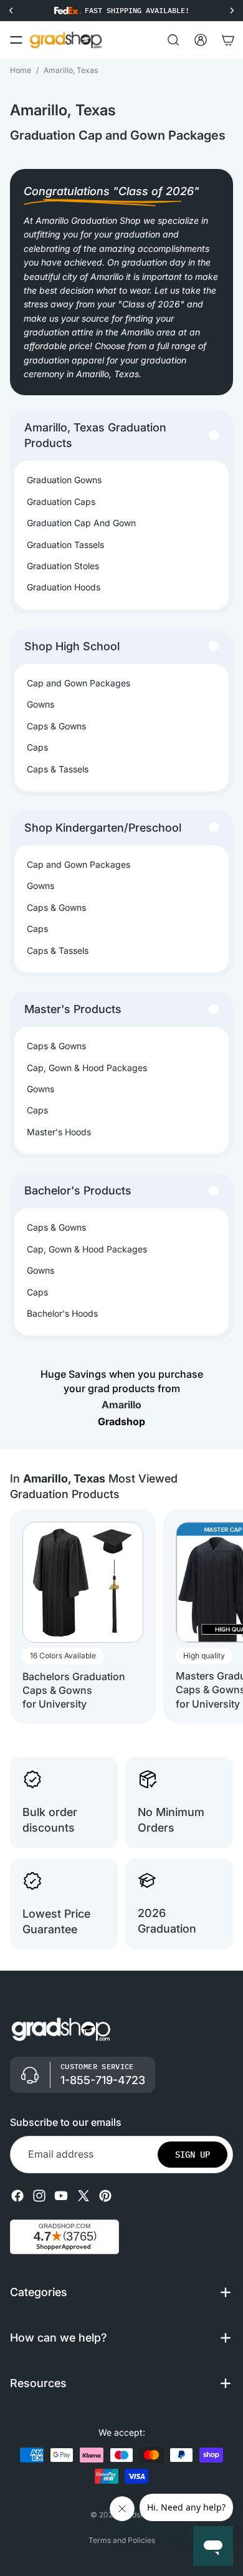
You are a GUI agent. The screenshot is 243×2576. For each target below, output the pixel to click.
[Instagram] (39, 2195)
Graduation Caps (61, 502)
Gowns (40, 704)
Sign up (193, 2154)
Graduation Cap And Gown (81, 523)
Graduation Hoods (64, 587)
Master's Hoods (59, 1132)
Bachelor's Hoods (62, 1313)
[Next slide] (222, 1617)
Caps (37, 747)
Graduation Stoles (63, 566)
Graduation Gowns (64, 480)
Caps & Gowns (56, 726)
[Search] (173, 40)
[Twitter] (83, 2195)
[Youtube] (61, 2195)
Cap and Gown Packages (79, 683)
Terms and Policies (122, 2540)
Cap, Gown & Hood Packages (87, 1068)
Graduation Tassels (65, 545)
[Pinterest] (105, 2195)
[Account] (201, 40)
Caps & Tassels (58, 769)
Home (21, 70)
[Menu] (16, 40)
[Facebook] (17, 2195)
